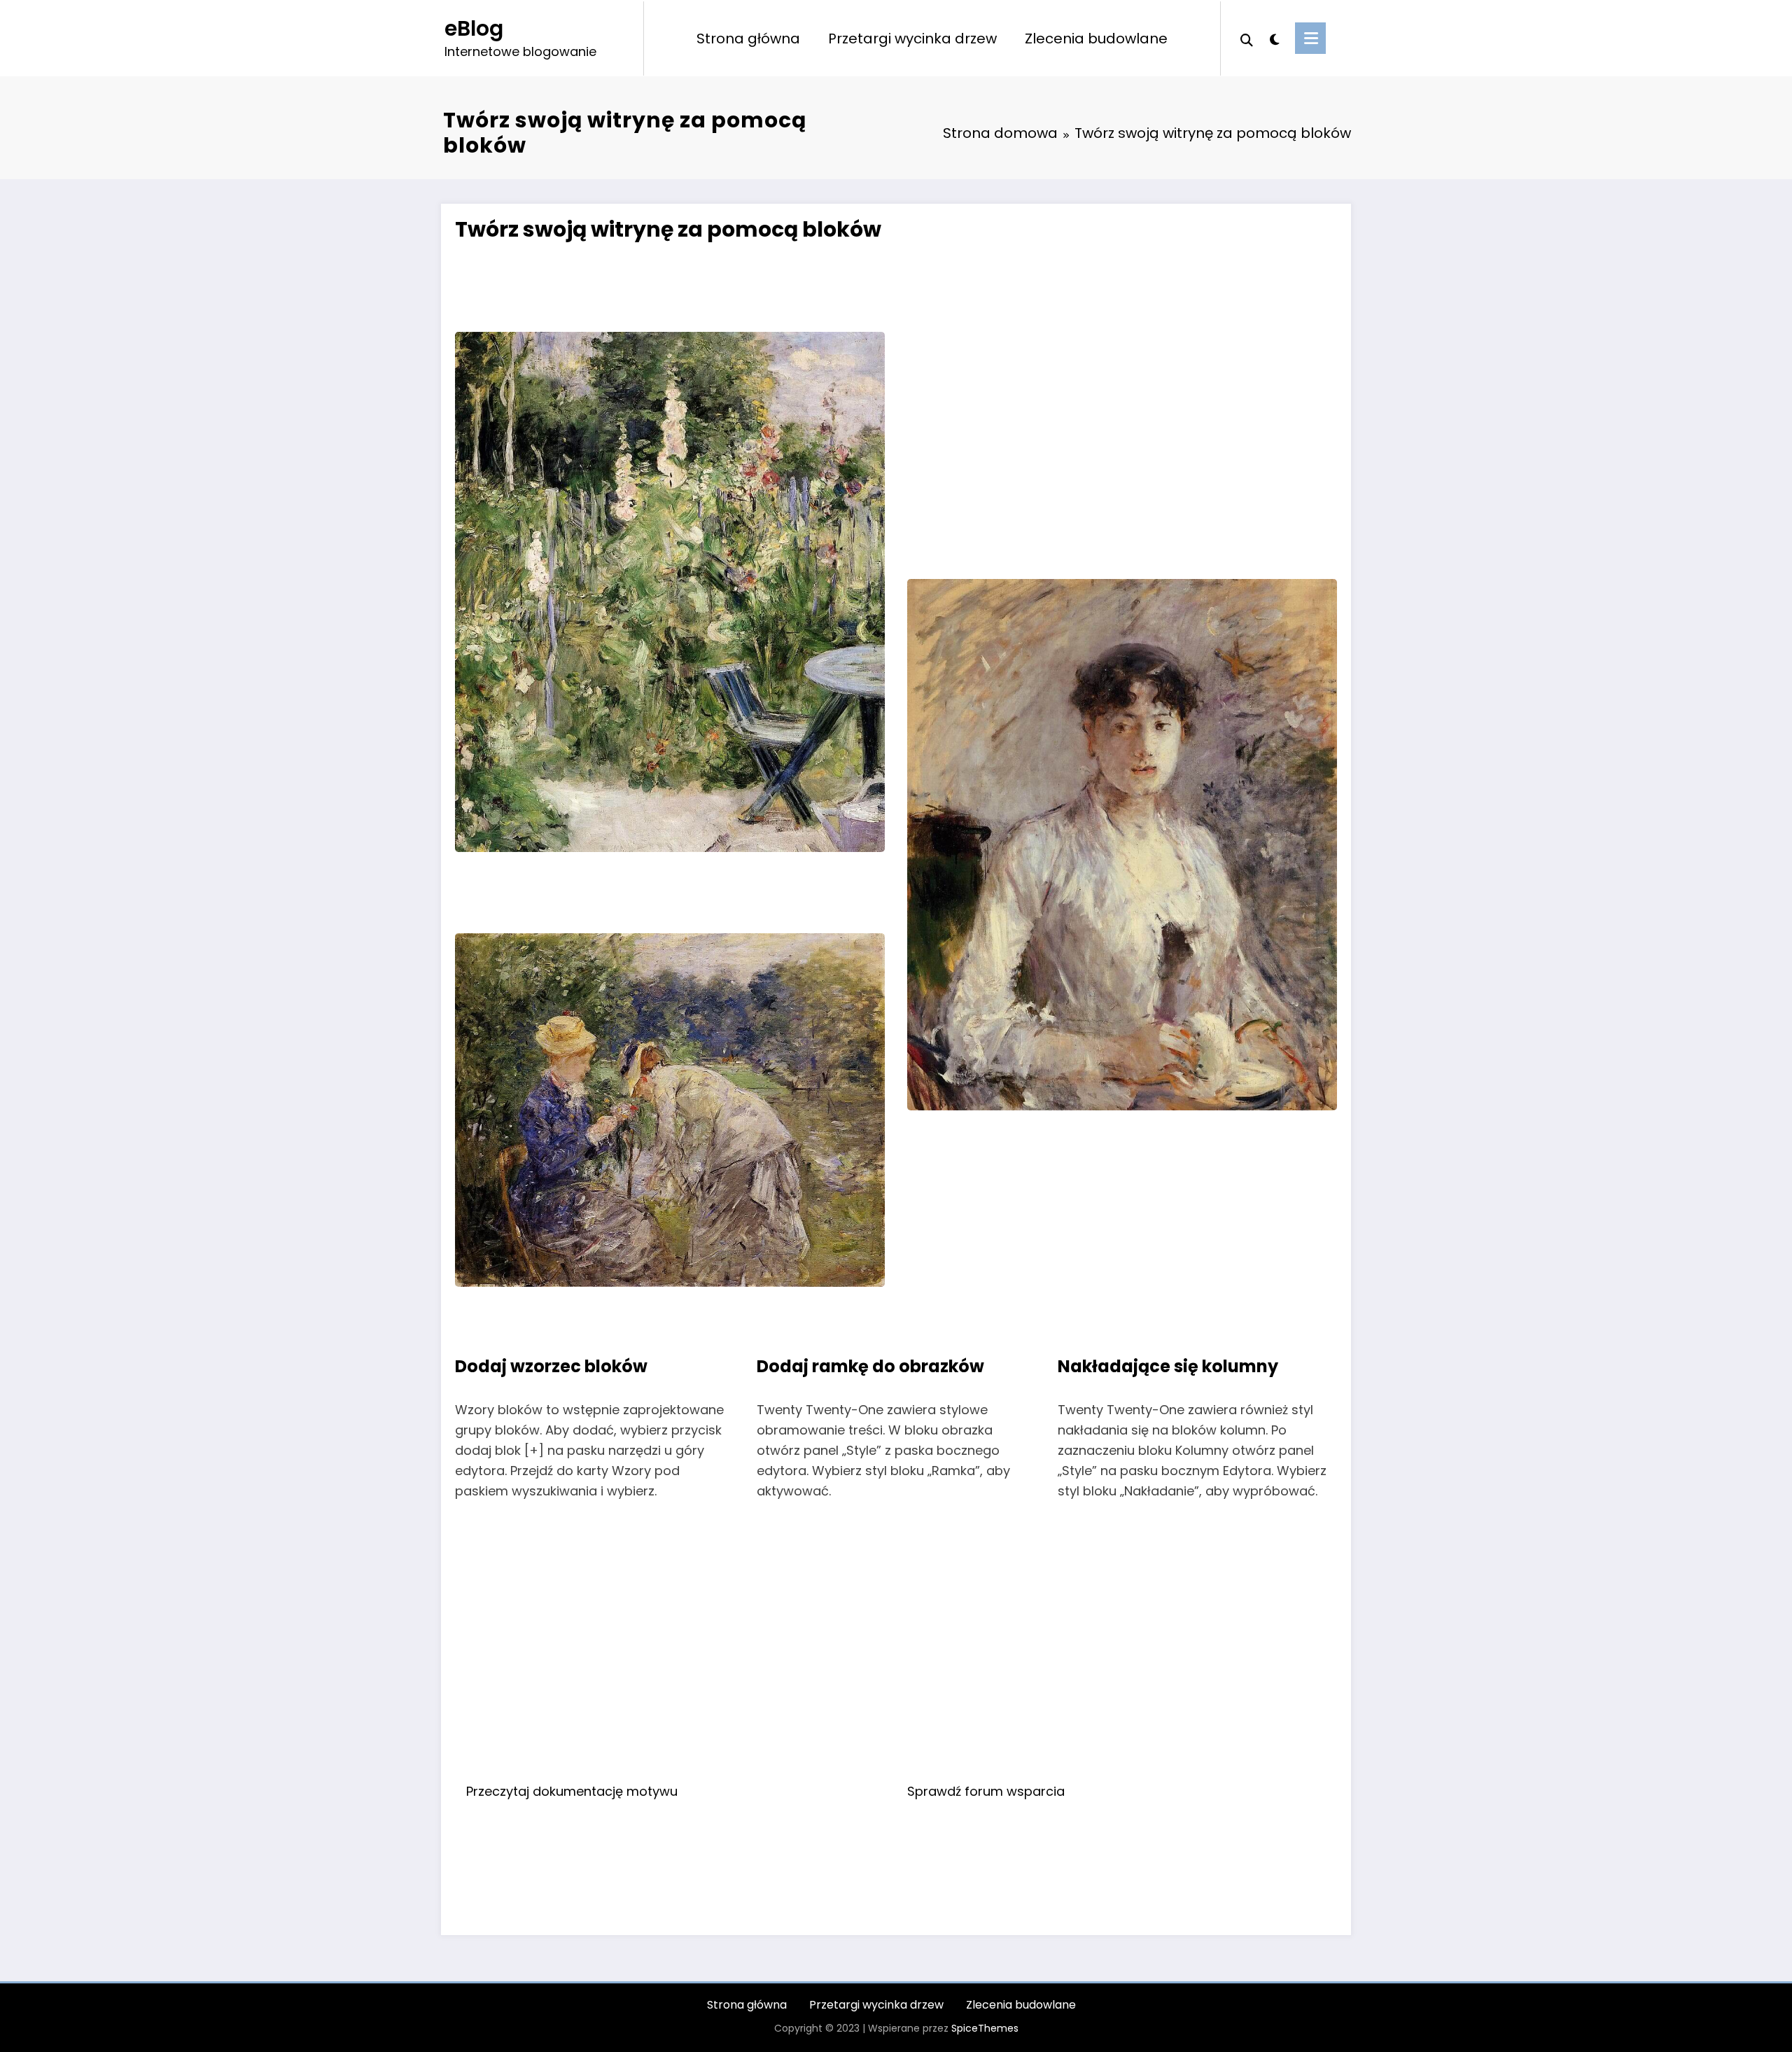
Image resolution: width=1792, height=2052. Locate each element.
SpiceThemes (985, 2028)
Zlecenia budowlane (1096, 39)
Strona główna (748, 39)
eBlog (474, 28)
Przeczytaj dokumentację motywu (572, 1791)
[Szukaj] (1247, 39)
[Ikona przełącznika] (1310, 38)
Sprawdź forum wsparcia (986, 1791)
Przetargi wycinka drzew (912, 39)
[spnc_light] (1274, 38)
